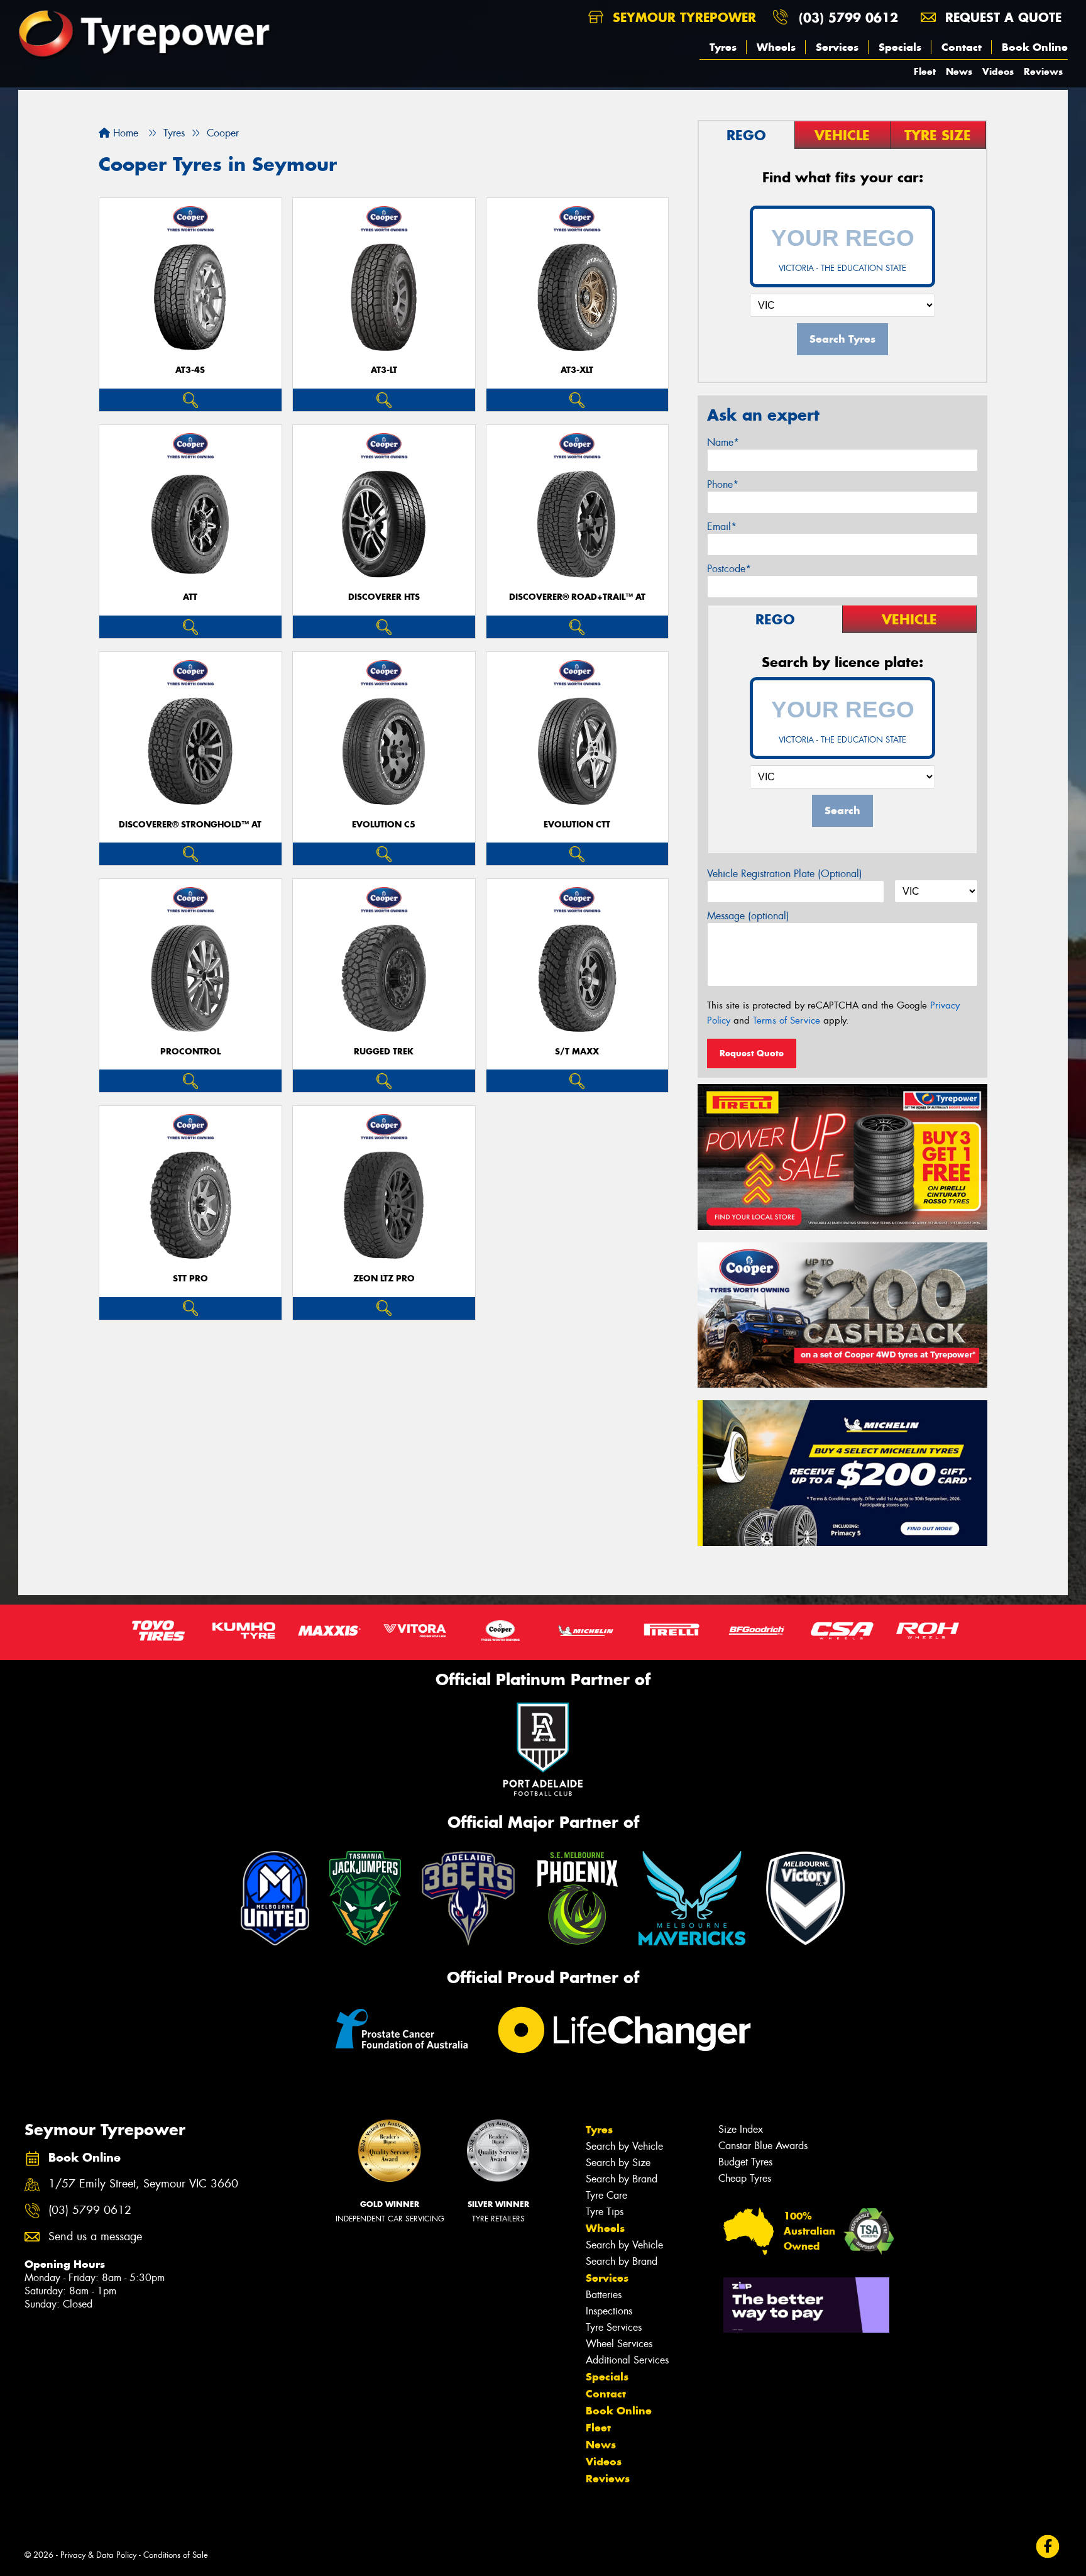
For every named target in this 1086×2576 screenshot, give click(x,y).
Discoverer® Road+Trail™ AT (577, 597)
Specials (900, 47)
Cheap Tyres (745, 2178)
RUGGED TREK (384, 1052)
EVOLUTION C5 (384, 825)
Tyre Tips (605, 2212)
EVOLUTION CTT (577, 825)
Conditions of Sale (176, 2555)
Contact (962, 47)
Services (837, 47)
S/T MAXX (577, 1052)
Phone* (723, 484)
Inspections (609, 2311)
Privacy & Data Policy (98, 2555)
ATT (190, 597)
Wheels (776, 47)
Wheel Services (619, 2344)
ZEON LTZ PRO (384, 1279)
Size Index (741, 2129)
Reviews (1043, 71)
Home (124, 133)
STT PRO (190, 1279)
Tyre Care (606, 2195)
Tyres (723, 47)
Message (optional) (748, 916)
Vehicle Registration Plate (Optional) (785, 874)
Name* (723, 442)
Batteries (604, 2295)
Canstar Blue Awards (763, 2146)
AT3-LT (384, 370)
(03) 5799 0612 (848, 17)
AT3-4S (190, 370)
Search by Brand (622, 2179)
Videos (998, 71)
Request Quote (752, 1053)
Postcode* (729, 569)
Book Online (1035, 47)
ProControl (190, 1052)
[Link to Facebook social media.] (1048, 2547)
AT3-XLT (577, 370)
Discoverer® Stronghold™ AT (190, 825)
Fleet (925, 71)
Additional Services (627, 2360)
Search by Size (618, 2163)
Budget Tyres (745, 2162)
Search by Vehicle (624, 2146)
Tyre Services (614, 2327)
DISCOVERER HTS (384, 597)
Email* (722, 527)
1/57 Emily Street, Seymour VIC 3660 (143, 2184)
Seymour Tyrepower (682, 17)
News (959, 71)
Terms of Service (787, 1020)
